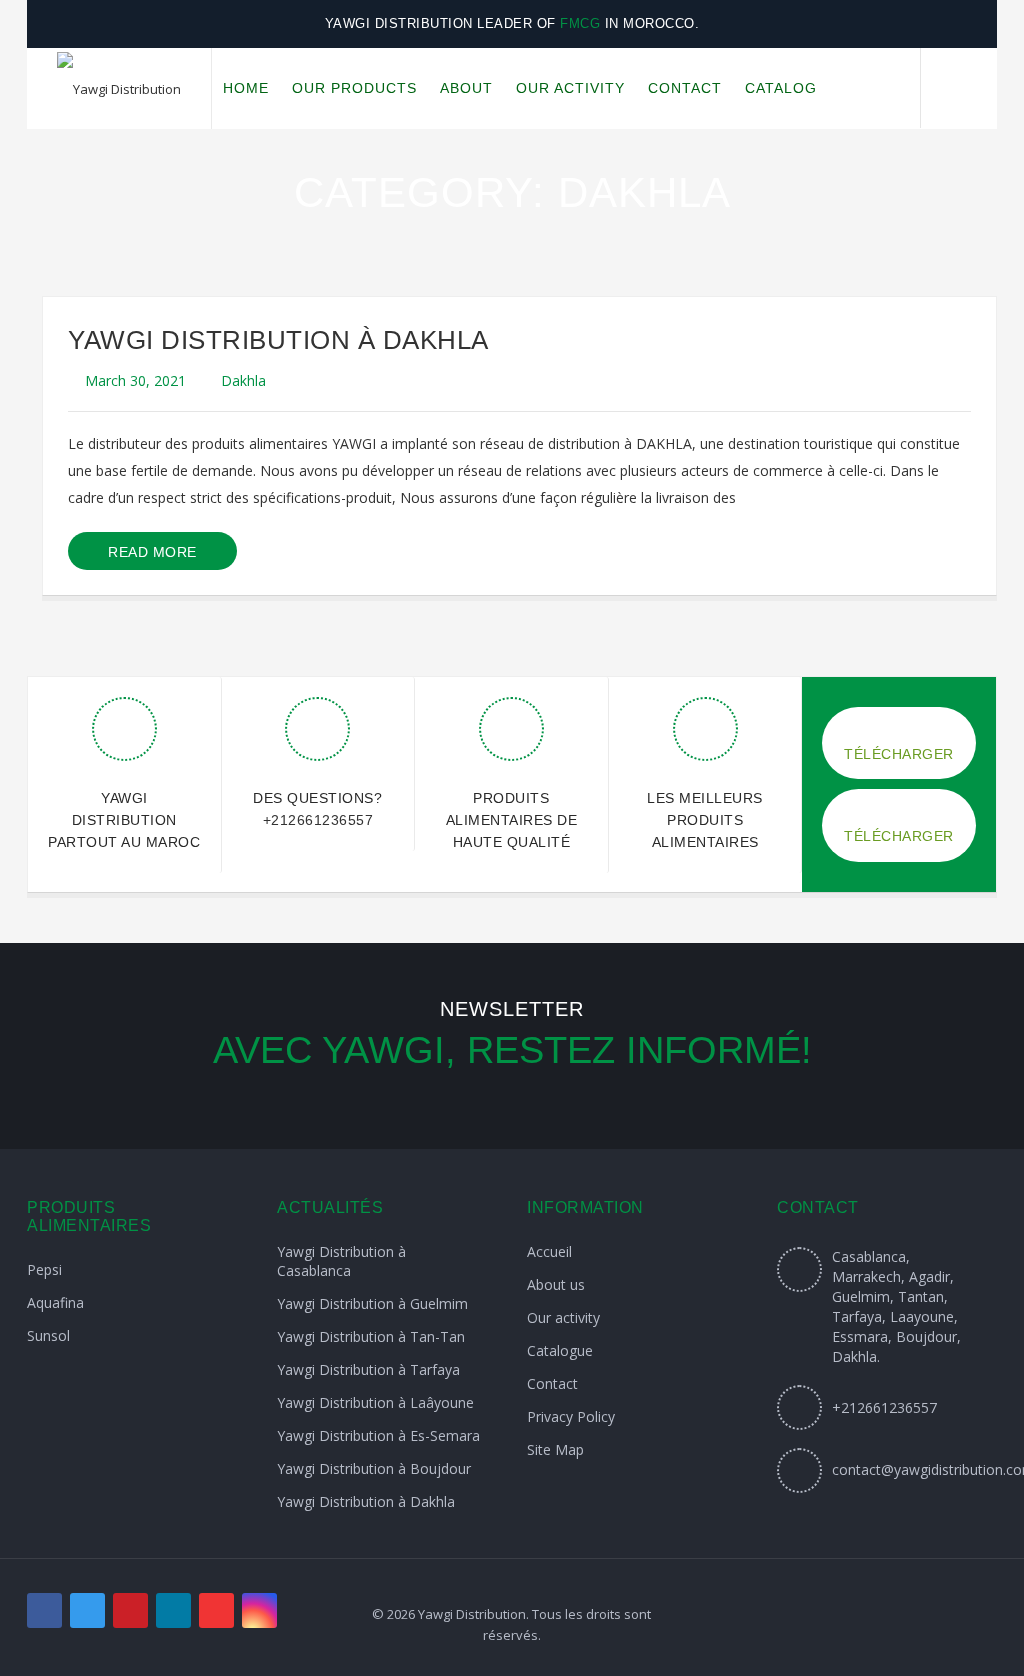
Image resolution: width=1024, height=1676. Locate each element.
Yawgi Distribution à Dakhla (278, 340)
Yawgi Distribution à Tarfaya (368, 1369)
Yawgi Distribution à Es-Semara (378, 1435)
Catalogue (560, 1350)
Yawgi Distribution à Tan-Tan (371, 1336)
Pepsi (44, 1269)
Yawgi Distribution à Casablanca (341, 1261)
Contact (552, 1383)
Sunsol (48, 1335)
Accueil (549, 1251)
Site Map (555, 1449)
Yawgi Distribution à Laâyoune (375, 1402)
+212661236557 (318, 820)
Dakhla (243, 380)
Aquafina (55, 1302)
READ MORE (152, 552)
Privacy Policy (571, 1416)
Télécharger (899, 754)
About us (556, 1284)
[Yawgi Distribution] (119, 89)
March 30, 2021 (135, 380)
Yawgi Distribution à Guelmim (372, 1303)
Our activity (563, 1317)
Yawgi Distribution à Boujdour (374, 1468)
